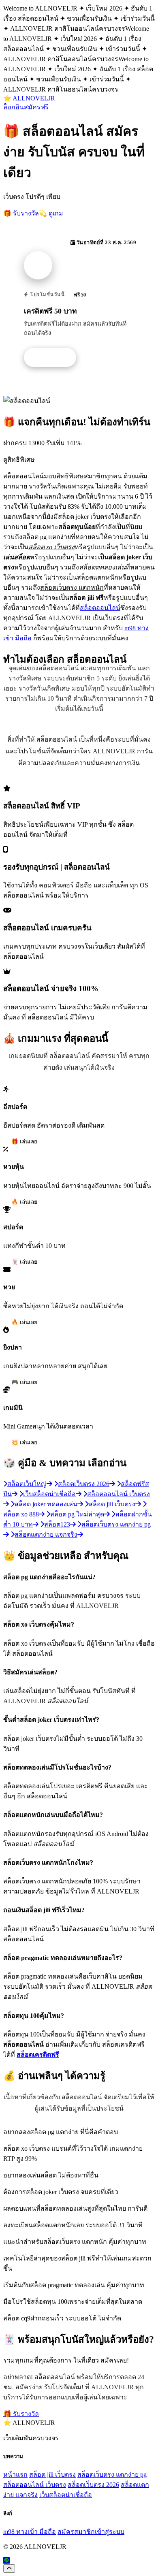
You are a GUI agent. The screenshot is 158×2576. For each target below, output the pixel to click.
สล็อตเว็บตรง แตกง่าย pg (112, 2475)
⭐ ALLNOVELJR (29, 98)
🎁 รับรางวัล (21, 213)
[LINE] (6, 2560)
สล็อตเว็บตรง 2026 (93, 2485)
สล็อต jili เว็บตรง (52, 2475)
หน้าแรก (15, 2475)
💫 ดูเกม (51, 213)
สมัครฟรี (36, 107)
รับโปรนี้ (54, 358)
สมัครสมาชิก (76, 2532)
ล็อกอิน (14, 107)
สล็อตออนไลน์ (100, 608)
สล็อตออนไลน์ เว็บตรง (35, 2485)
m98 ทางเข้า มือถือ (30, 2532)
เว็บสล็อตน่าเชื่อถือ (66, 2495)
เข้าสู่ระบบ (110, 2532)
